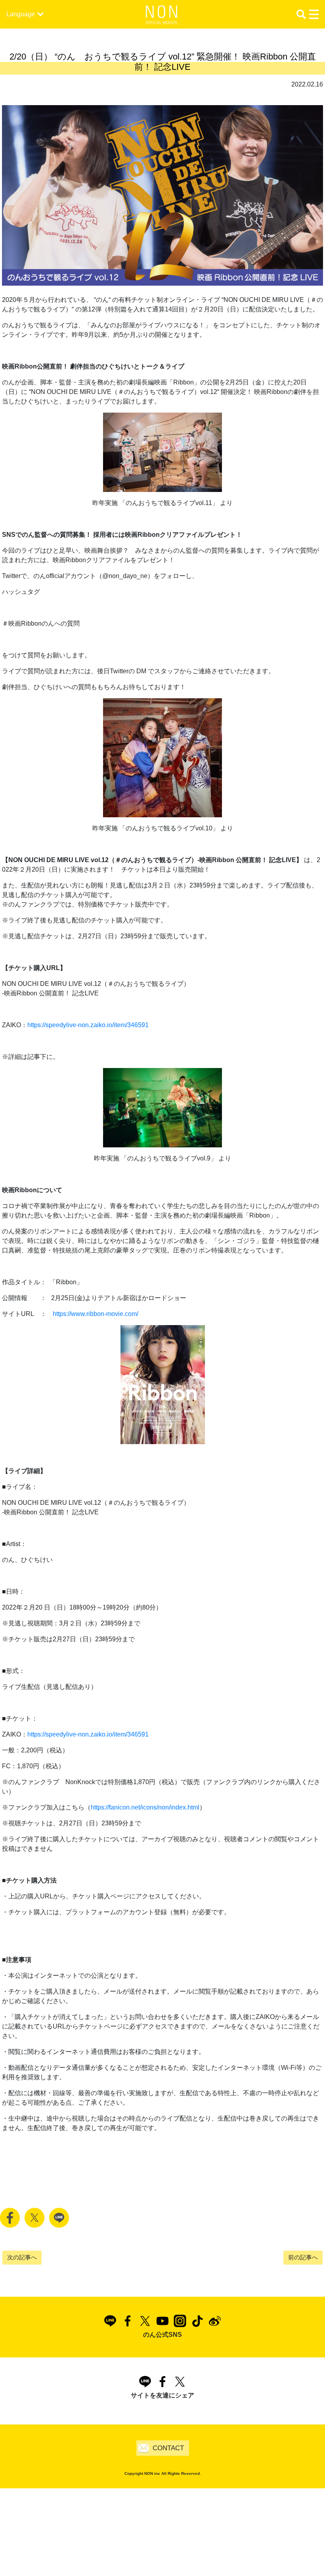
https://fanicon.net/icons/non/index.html (145, 1807)
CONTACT (168, 2448)
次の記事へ (22, 2257)
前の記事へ (303, 2257)
